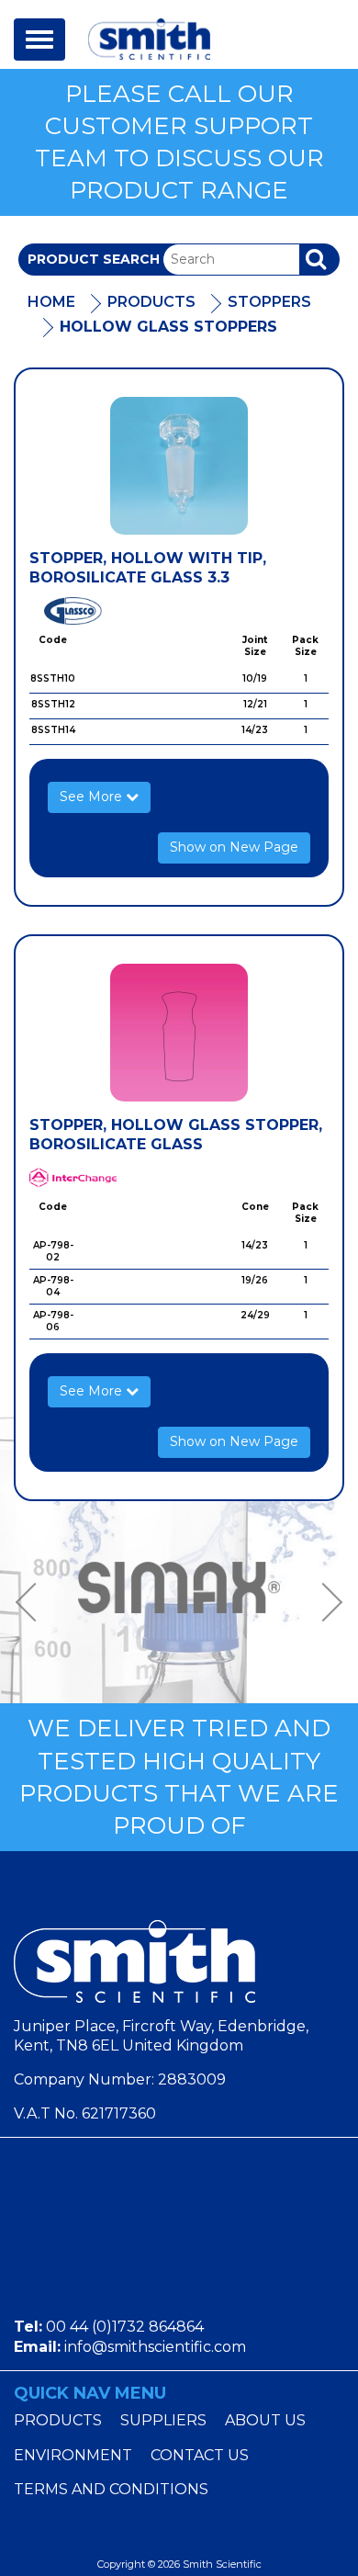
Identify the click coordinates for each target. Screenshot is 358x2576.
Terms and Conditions (111, 2489)
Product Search (94, 259)
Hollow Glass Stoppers (168, 327)
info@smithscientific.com (155, 2347)
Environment (73, 2455)
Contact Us (200, 2455)
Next (326, 1603)
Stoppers (269, 302)
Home (51, 302)
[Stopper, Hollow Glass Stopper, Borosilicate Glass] (179, 1033)
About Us (265, 2420)
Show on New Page (234, 847)
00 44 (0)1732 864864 (125, 2327)
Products (151, 302)
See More (93, 797)
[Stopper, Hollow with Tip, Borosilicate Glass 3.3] (179, 466)
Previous (32, 1603)
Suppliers (163, 2420)
